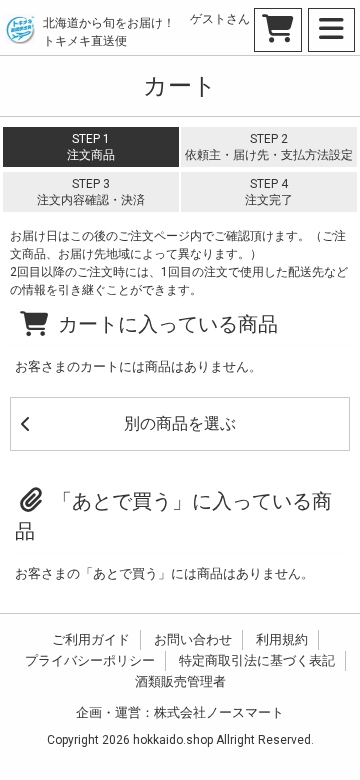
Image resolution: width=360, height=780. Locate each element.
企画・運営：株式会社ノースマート (180, 712)
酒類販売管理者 (180, 681)
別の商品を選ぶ (180, 423)
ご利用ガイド (91, 639)
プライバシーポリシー (90, 660)
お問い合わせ (193, 639)
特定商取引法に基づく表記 (257, 660)
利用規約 (282, 639)
